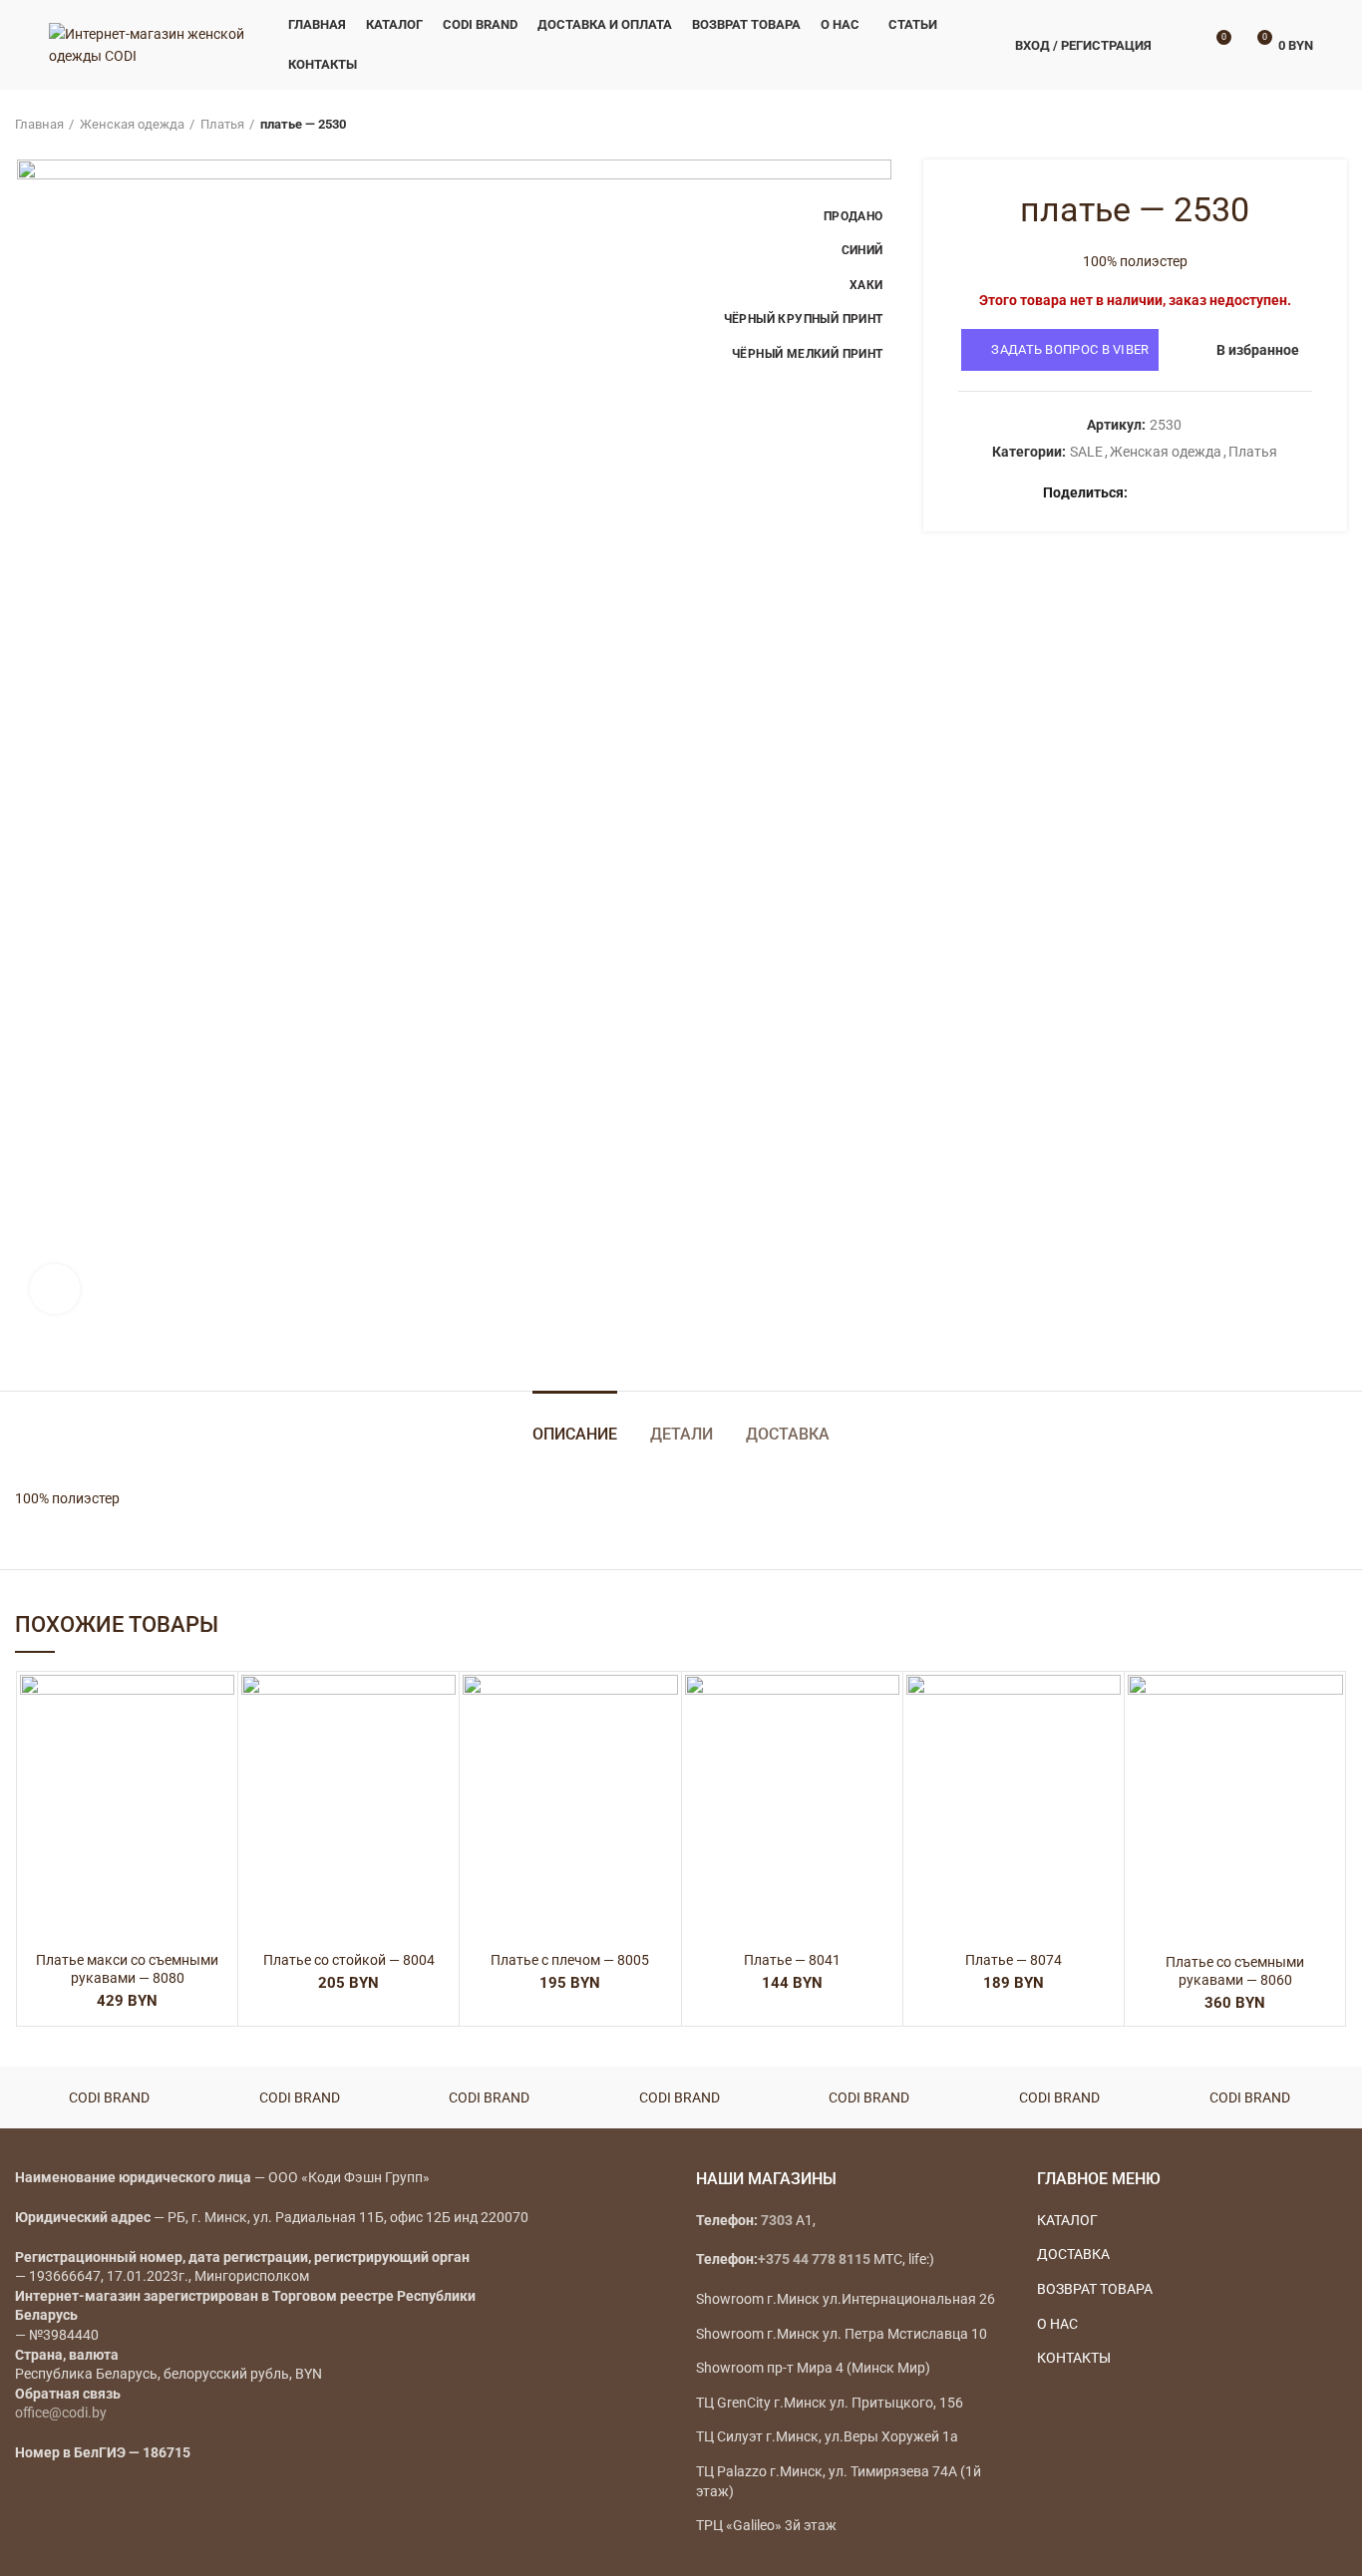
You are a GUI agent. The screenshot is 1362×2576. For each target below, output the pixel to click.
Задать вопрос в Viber (1070, 349)
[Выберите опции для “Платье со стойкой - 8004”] (441, 1752)
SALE (1086, 452)
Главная (39, 124)
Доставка (788, 1434)
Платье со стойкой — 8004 (349, 1960)
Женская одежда (132, 124)
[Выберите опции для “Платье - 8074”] (1106, 1752)
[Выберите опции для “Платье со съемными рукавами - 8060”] (1328, 1752)
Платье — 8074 (1014, 1960)
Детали (681, 1434)
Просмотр (219, 1797)
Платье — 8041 (792, 1960)
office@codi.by (61, 2413)
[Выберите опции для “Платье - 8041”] (884, 1752)
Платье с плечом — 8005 (570, 1960)
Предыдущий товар (1297, 125)
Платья (222, 124)
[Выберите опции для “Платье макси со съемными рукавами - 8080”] (219, 1752)
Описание (575, 1434)
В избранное (1258, 350)
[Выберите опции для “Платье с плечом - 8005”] (663, 1752)
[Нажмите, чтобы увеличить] (55, 1289)
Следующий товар (1337, 125)
